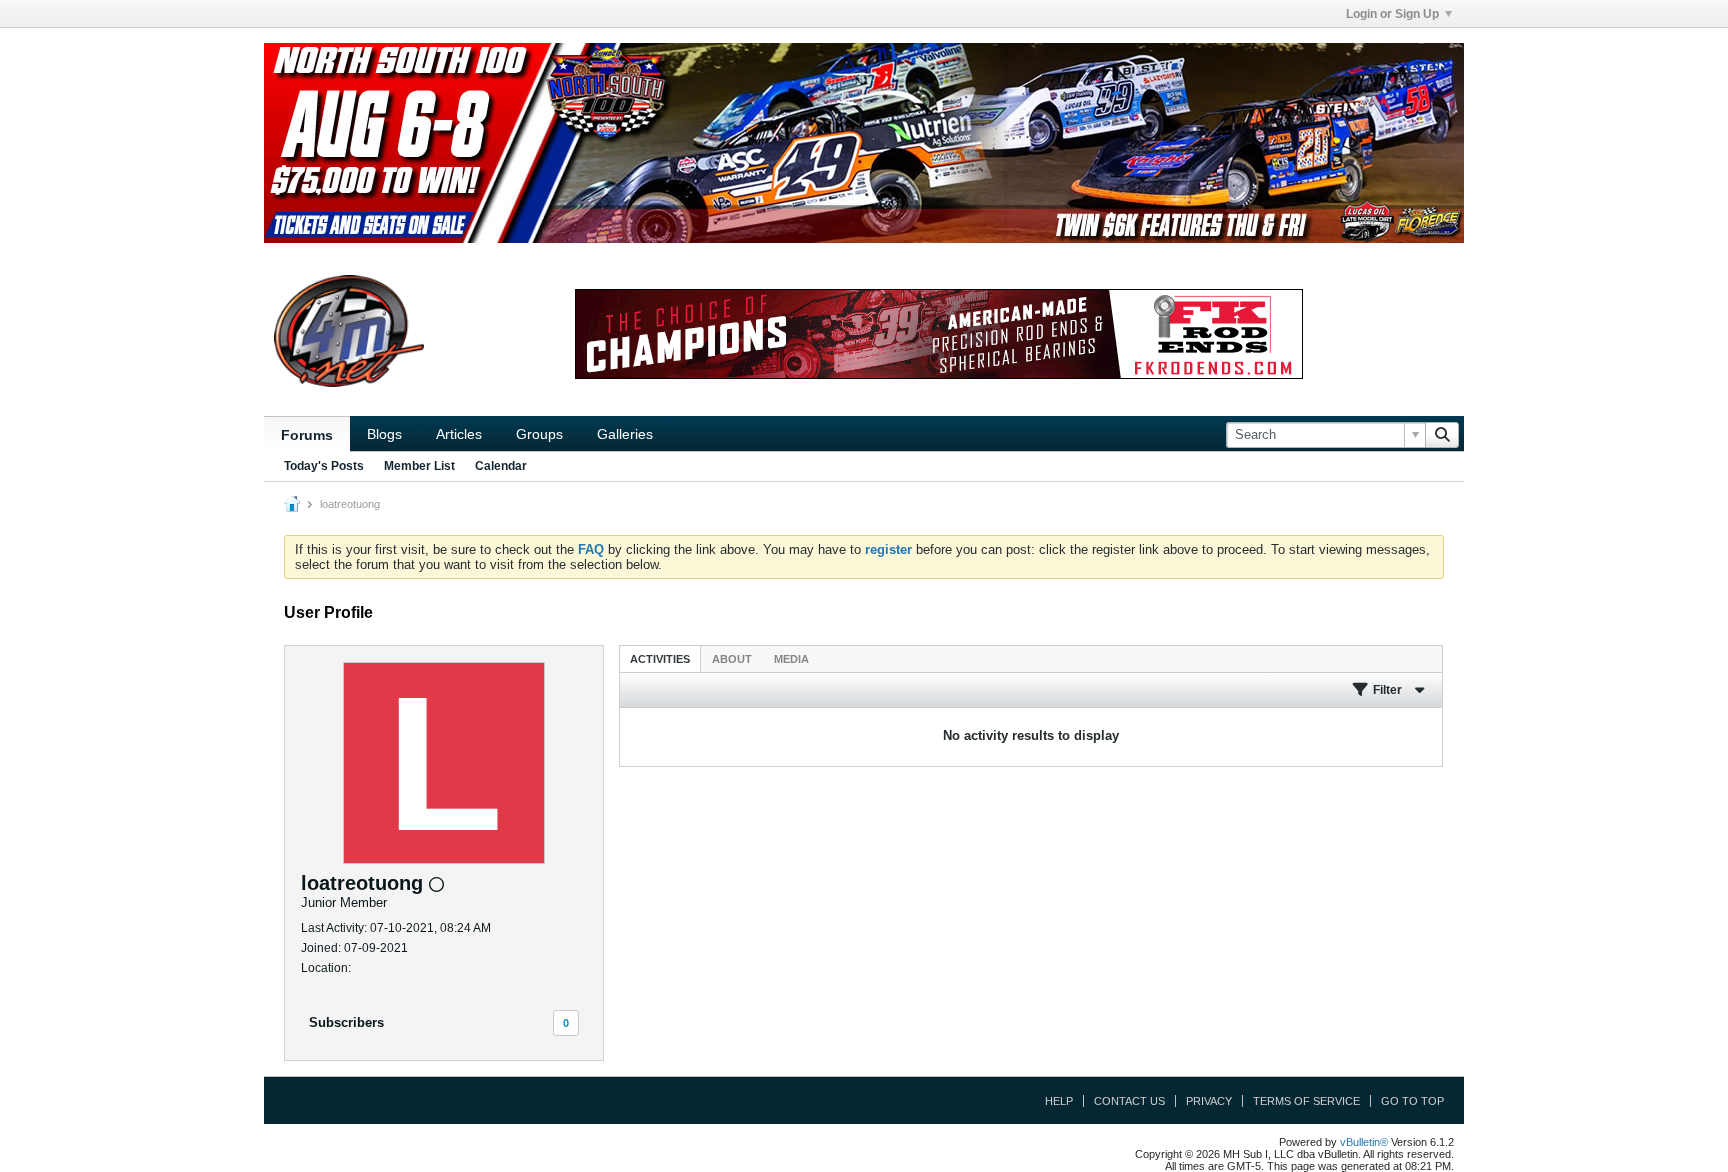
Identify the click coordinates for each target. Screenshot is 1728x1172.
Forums (307, 435)
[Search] (1442, 435)
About (732, 659)
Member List (419, 466)
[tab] (660, 658)
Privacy (1209, 1101)
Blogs (384, 434)
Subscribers (346, 1022)
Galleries (625, 434)
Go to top (1412, 1101)
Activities (660, 659)
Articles (459, 434)
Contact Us (1129, 1101)
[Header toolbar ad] (939, 334)
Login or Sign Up (1392, 14)
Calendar (501, 466)
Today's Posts (324, 466)
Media (791, 659)
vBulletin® (1364, 1142)
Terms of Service (1306, 1101)
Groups (539, 434)
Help (1059, 1101)
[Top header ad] (864, 143)
